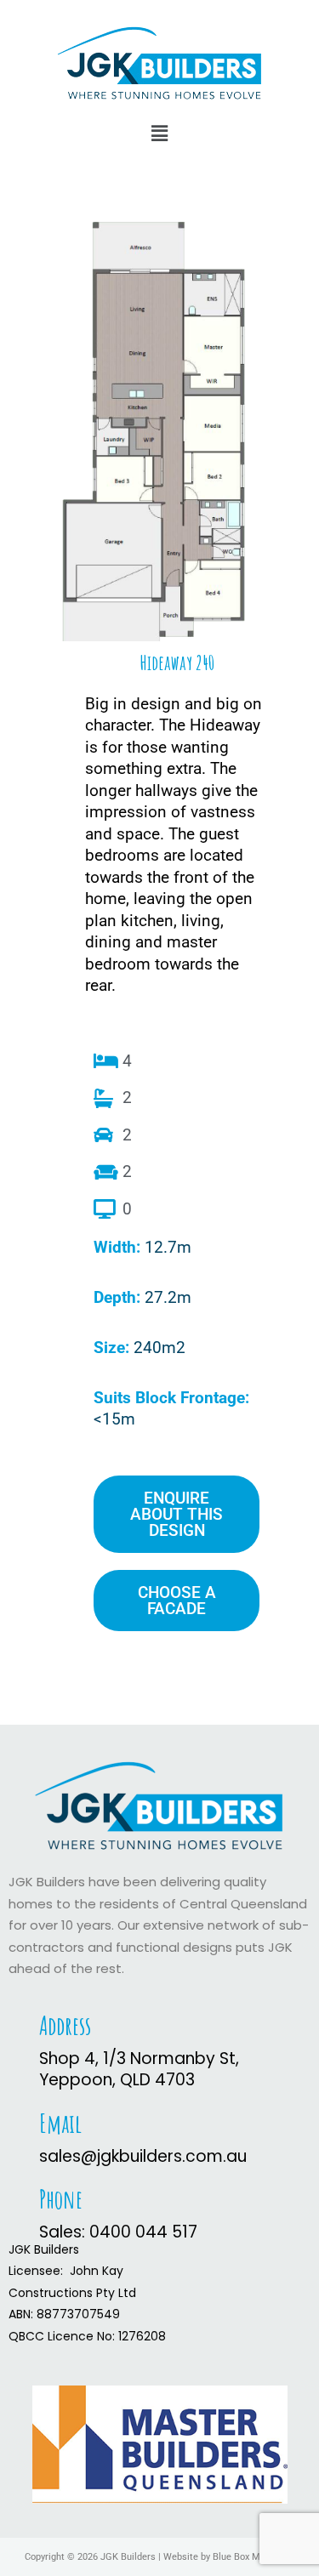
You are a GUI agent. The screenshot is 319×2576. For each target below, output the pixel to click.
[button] (159, 134)
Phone (61, 2199)
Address (65, 2025)
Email (60, 2123)
